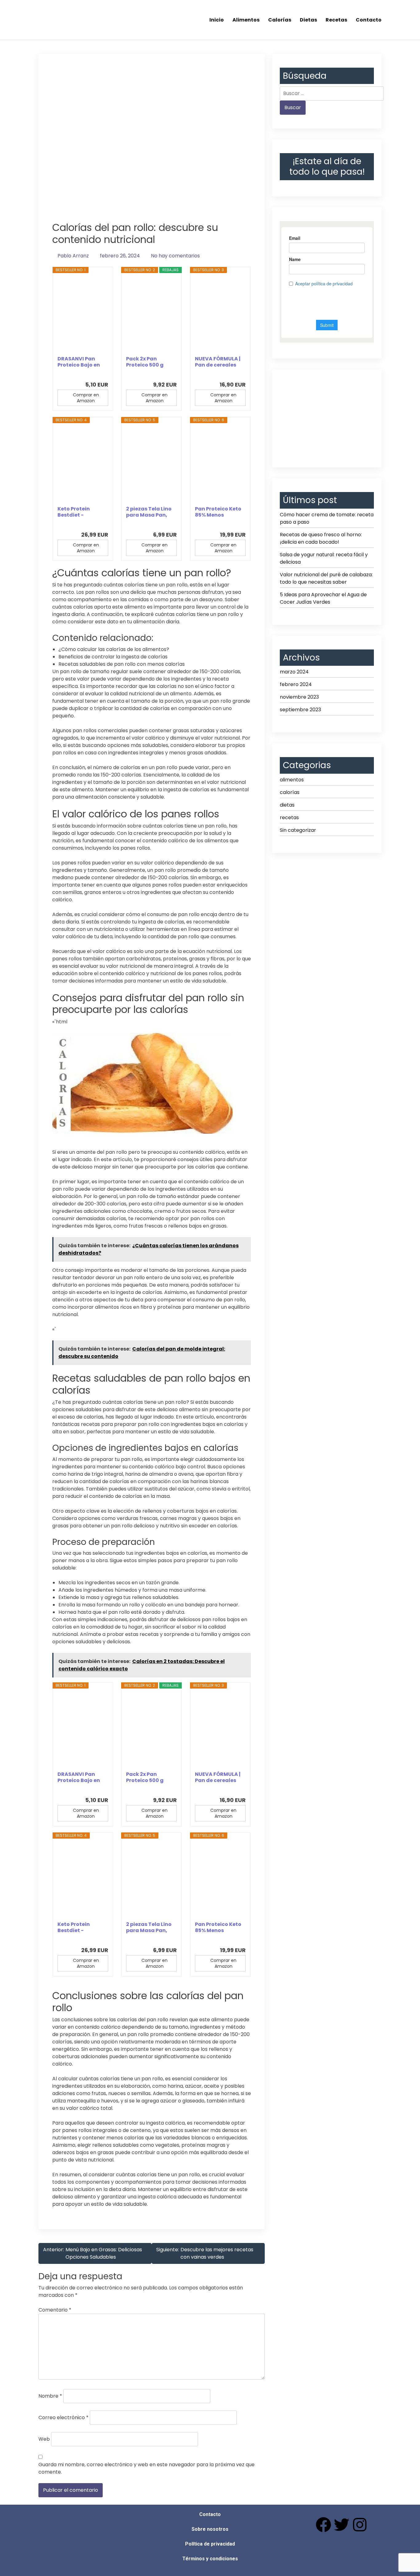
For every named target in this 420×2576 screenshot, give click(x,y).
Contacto (369, 20)
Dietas (308, 20)
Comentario (55, 2310)
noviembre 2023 (299, 697)
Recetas (336, 20)
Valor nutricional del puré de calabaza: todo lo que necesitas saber (326, 578)
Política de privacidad (210, 2544)
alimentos (292, 780)
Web (44, 2439)
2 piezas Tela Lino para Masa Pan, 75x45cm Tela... (149, 512)
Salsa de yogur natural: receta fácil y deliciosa (324, 558)
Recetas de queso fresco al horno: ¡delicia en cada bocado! (321, 538)
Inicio (217, 20)
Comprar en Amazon (86, 398)
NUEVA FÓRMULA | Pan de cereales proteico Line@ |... (218, 362)
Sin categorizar (298, 830)
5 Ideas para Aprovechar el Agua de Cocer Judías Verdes (323, 598)
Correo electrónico (63, 2417)
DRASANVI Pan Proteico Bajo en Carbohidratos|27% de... (81, 362)
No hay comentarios (175, 256)
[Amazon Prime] (100, 374)
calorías (290, 792)
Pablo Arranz (73, 256)
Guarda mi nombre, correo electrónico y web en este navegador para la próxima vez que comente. (147, 2468)
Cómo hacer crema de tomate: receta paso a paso (327, 518)
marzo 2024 (294, 672)
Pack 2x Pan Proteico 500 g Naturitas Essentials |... (145, 362)
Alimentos (246, 20)
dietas (287, 805)
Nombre (50, 2396)
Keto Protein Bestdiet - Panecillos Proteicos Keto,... (79, 512)
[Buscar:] (332, 93)
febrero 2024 (296, 684)
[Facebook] (323, 2525)
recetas (289, 818)
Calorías (280, 20)
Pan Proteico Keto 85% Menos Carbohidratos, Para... (218, 512)
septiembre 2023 (300, 710)
